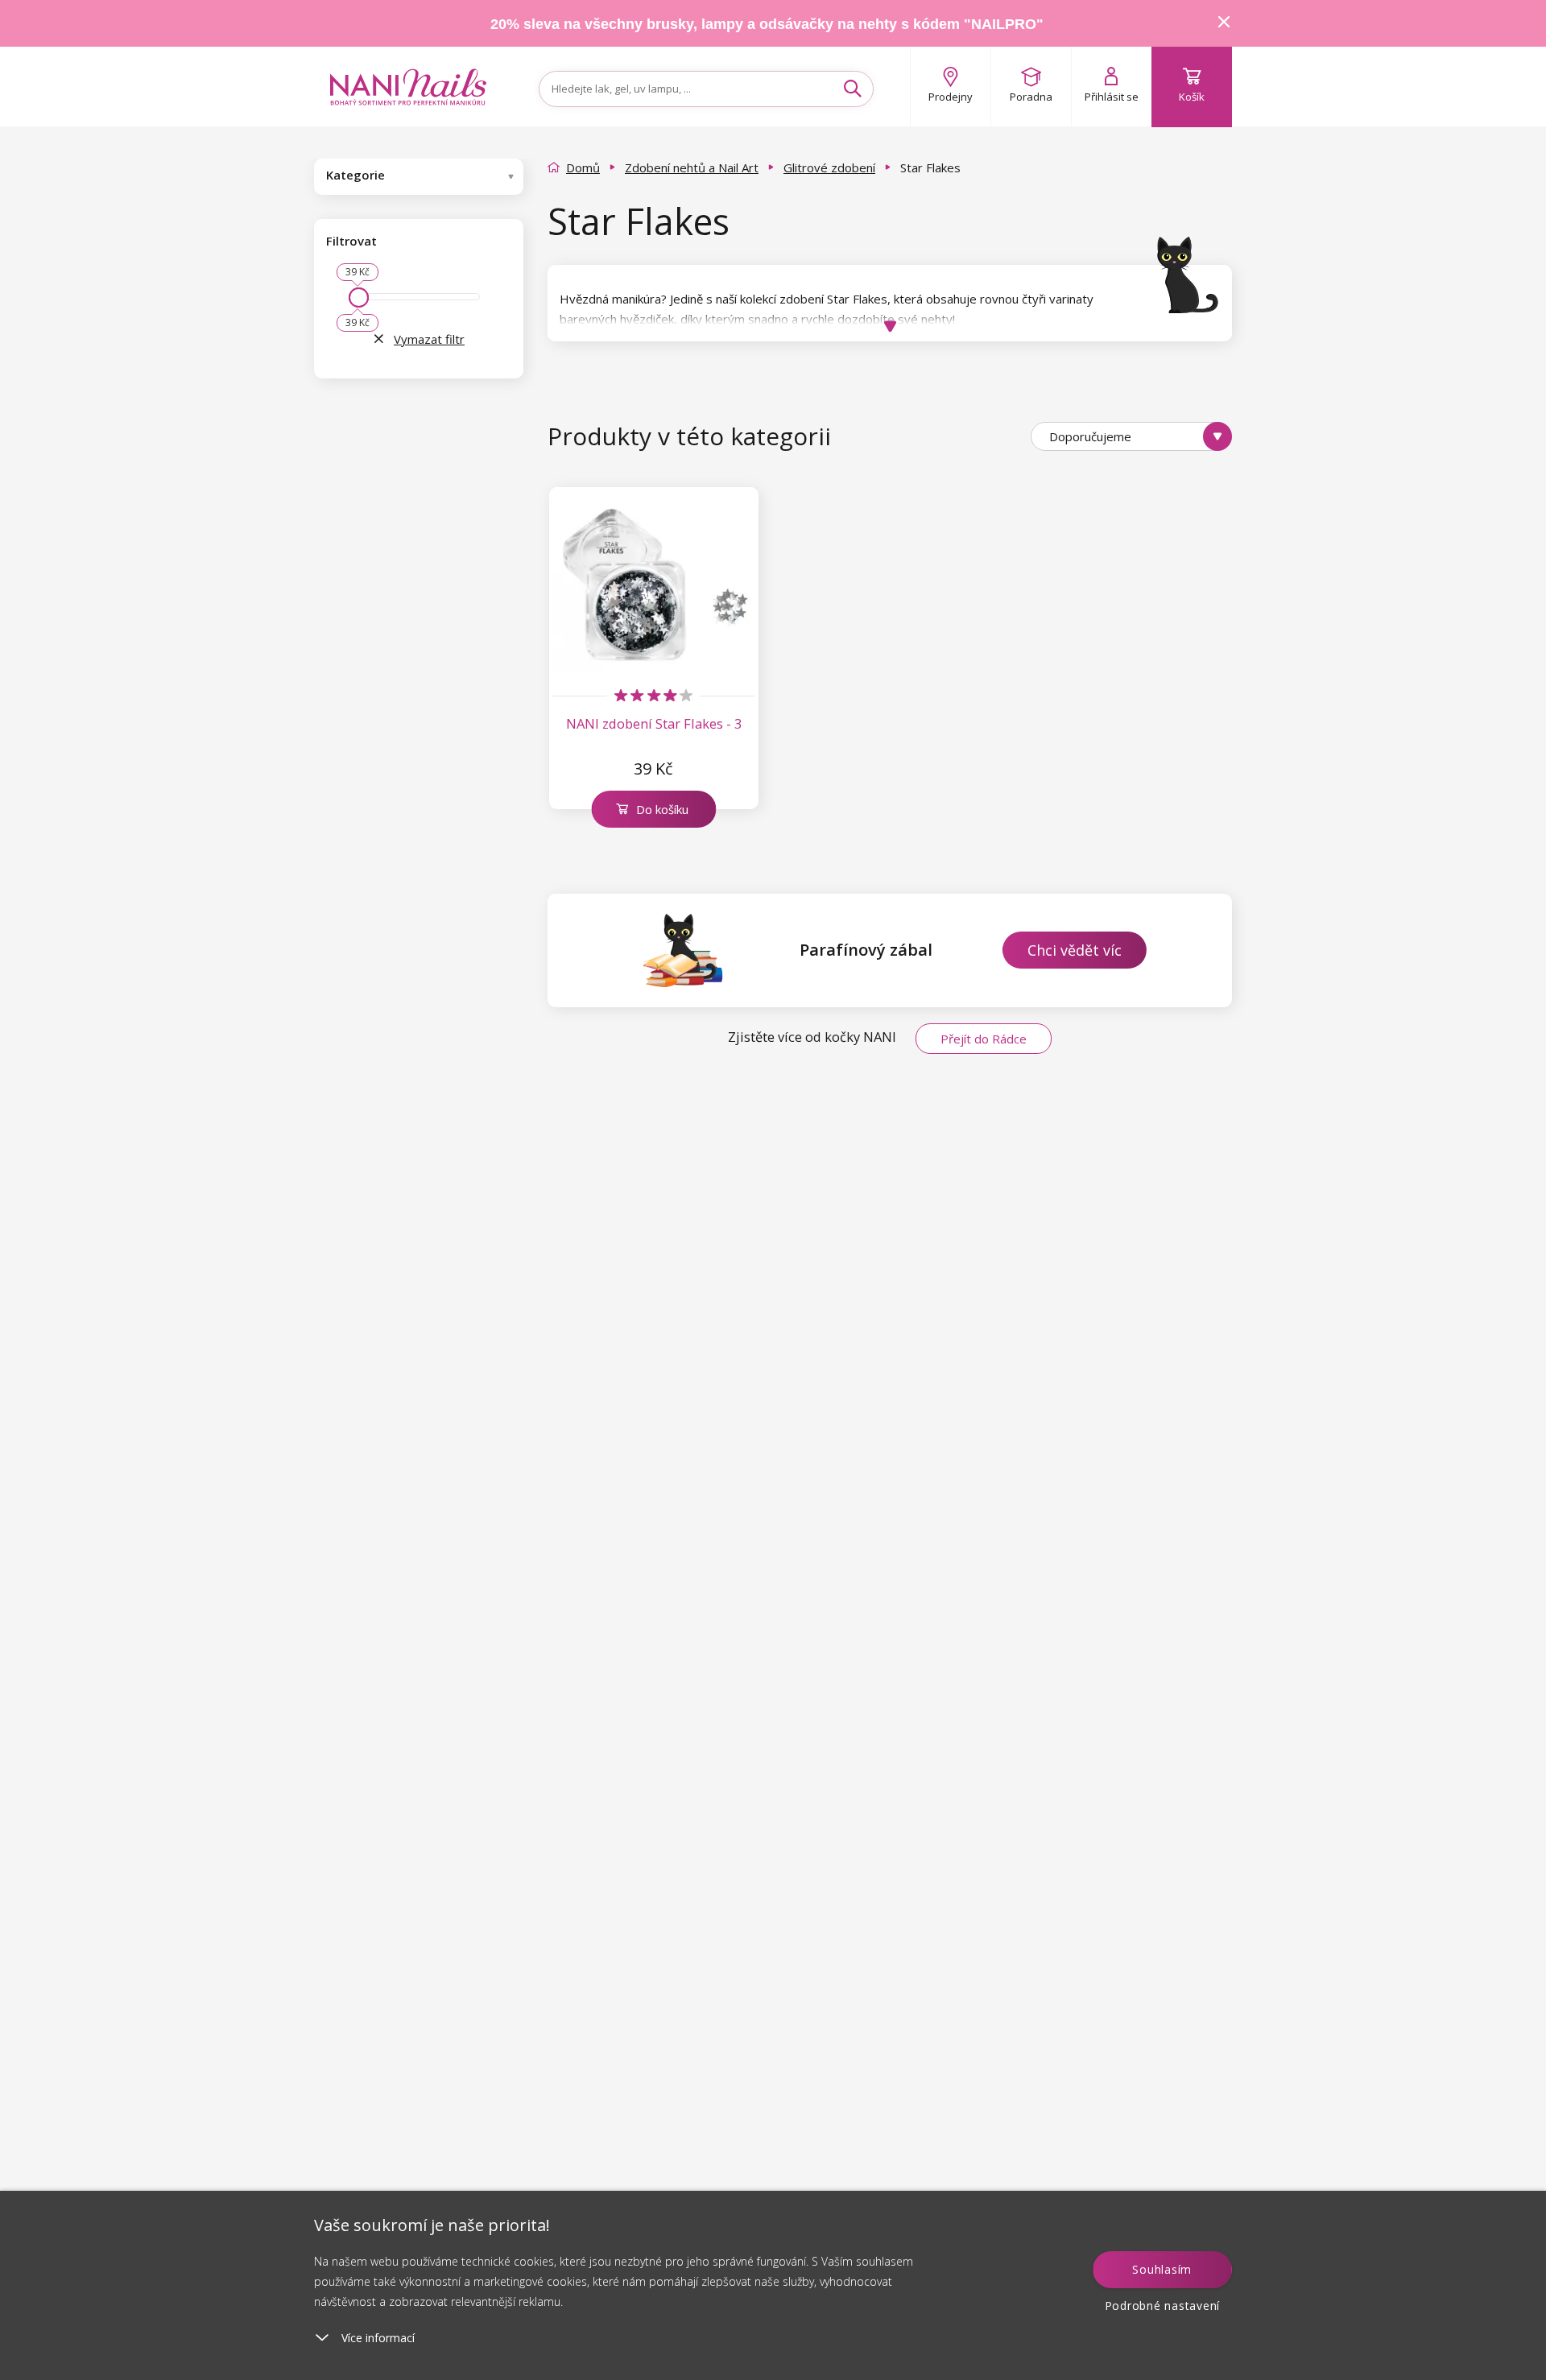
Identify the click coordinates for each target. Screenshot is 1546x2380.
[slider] (359, 297)
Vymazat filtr (429, 339)
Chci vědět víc (1075, 950)
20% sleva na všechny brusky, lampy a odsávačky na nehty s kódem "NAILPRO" (767, 24)
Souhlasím (1162, 2269)
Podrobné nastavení (1163, 2306)
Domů (583, 167)
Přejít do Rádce (984, 1039)
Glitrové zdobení (829, 167)
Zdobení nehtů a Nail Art (692, 167)
